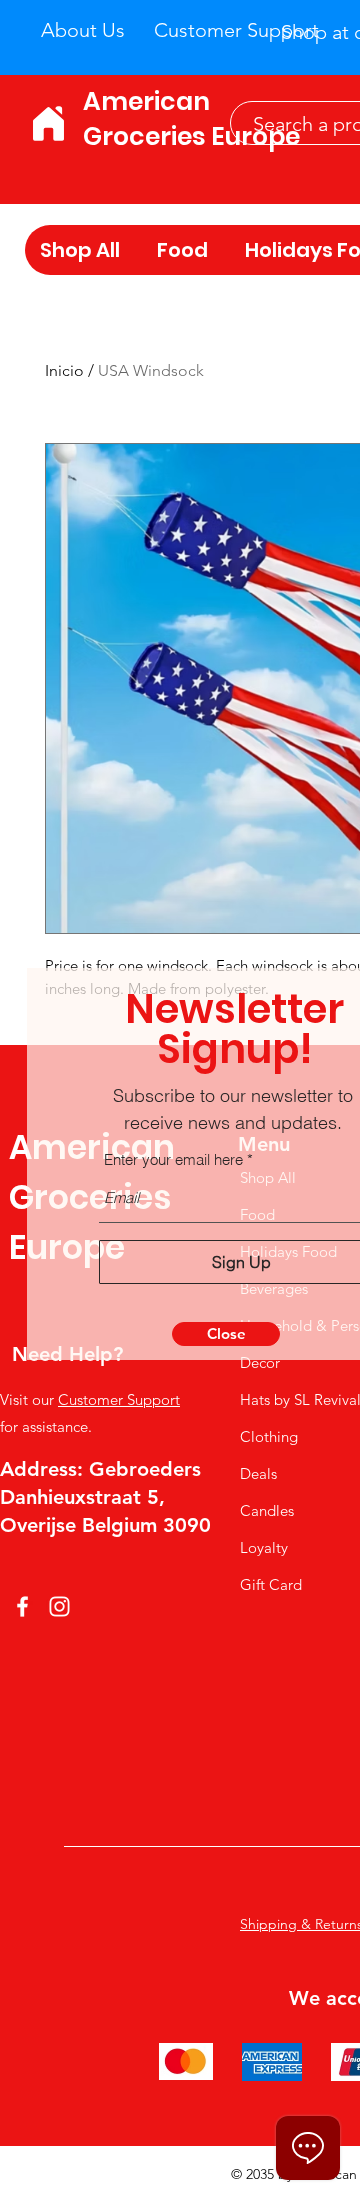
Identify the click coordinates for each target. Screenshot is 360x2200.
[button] (226, 1334)
